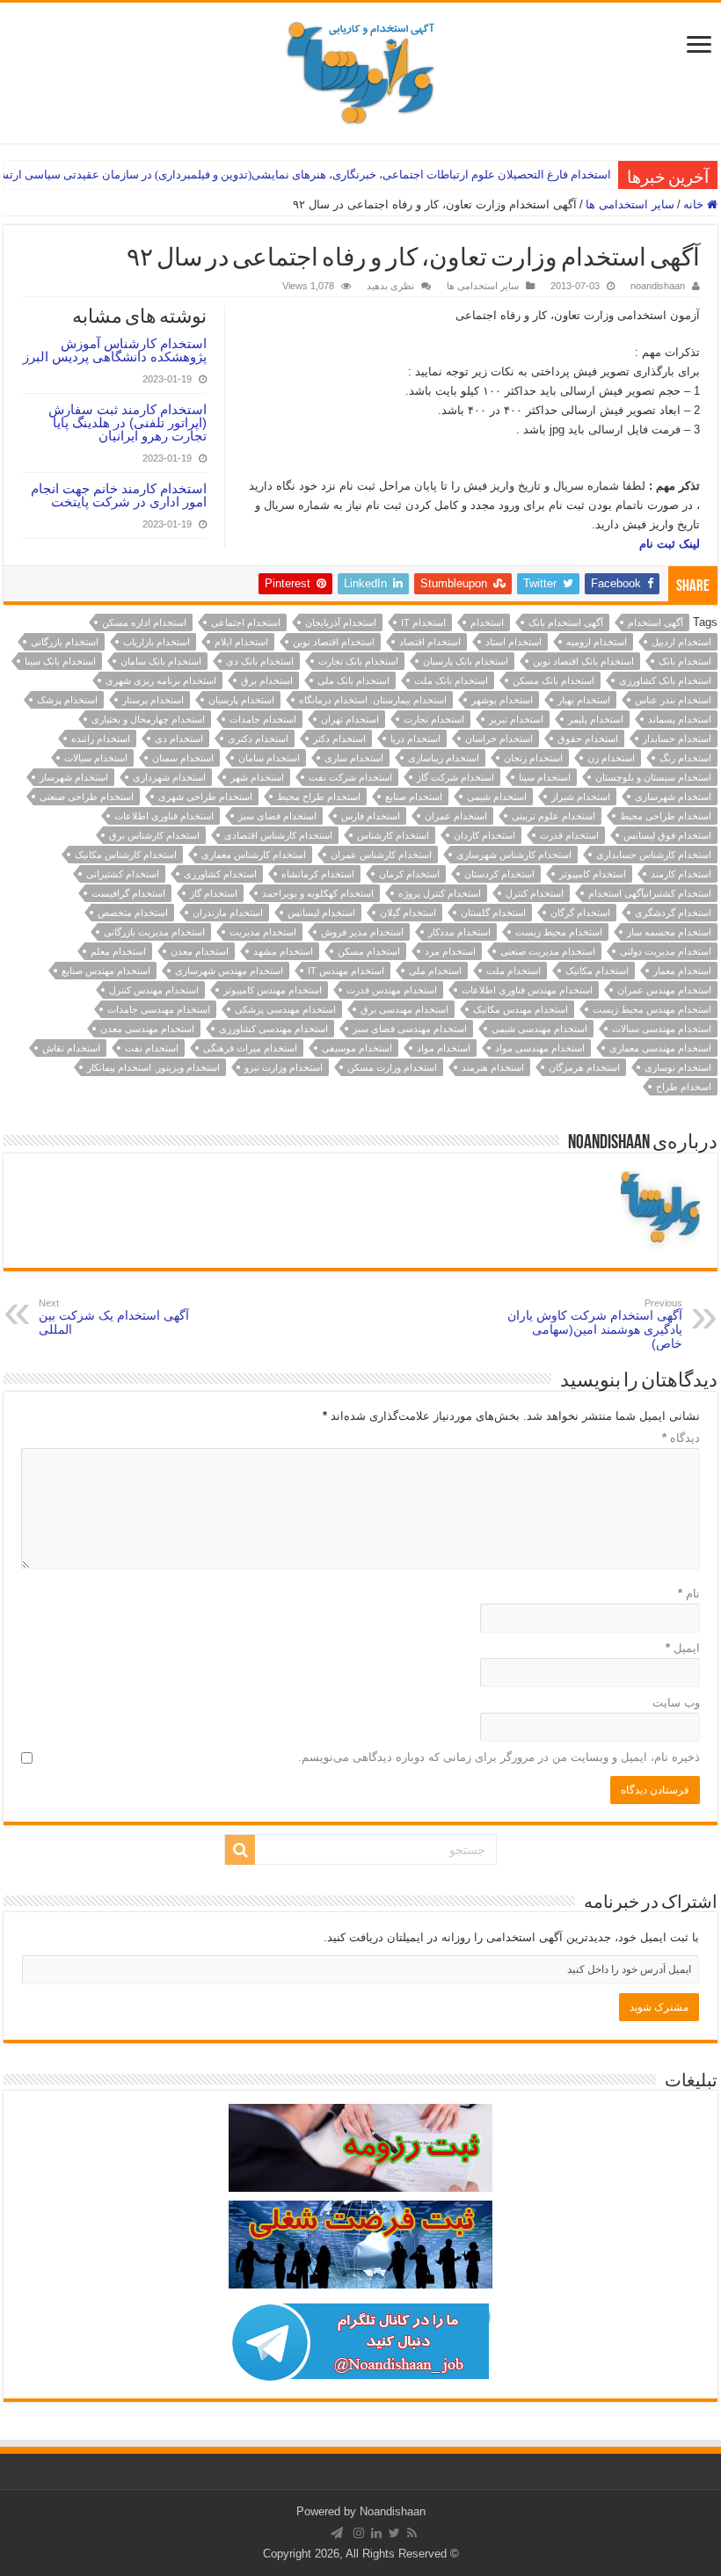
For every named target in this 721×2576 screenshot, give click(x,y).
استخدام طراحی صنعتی (87, 797)
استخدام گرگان (580, 913)
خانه (695, 204)
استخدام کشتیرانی (123, 874)
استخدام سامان (269, 758)
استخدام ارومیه (597, 642)
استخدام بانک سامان (161, 661)
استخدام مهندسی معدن (147, 1029)
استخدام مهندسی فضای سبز (410, 1029)
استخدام (487, 622)
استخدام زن (611, 758)
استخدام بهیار (584, 700)
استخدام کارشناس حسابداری (654, 855)
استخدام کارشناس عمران (381, 855)
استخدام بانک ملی (353, 680)
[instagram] (359, 2533)
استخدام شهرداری (169, 777)
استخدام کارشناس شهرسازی (514, 855)
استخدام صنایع (414, 797)
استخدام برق (267, 680)
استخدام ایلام (241, 642)
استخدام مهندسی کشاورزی (273, 1029)
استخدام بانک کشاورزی (665, 680)
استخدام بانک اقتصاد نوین (583, 661)
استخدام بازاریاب (157, 642)
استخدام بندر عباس (673, 700)
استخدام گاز (214, 893)
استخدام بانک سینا (60, 661)
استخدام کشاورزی (220, 874)
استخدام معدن (200, 951)
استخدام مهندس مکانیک (521, 1009)
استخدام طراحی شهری (205, 797)
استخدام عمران (456, 816)
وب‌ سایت (676, 1703)
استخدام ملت (513, 971)
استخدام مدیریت (263, 932)
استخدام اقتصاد (430, 642)
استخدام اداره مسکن (144, 622)
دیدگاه (681, 1438)
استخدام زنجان (533, 758)
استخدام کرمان (409, 874)
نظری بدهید (390, 286)
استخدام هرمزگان (584, 1067)
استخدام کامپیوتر (593, 874)
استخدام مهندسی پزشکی (285, 1009)
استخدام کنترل (535, 893)
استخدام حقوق (588, 739)
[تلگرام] (337, 2533)
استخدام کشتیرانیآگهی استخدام (650, 893)
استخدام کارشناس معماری (254, 855)
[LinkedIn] (376, 2533)
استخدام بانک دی (260, 661)
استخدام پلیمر (596, 719)
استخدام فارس (371, 816)
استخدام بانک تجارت (358, 661)
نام (689, 1594)
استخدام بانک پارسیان (466, 661)
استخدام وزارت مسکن (392, 1067)
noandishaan (658, 286)
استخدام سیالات (96, 758)
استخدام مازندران (228, 913)
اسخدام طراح (684, 1087)
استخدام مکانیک (597, 971)
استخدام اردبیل (681, 642)
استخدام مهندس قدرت (392, 990)
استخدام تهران (350, 719)
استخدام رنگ (685, 758)
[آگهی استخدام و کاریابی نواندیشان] (360, 69)
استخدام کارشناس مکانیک (126, 855)
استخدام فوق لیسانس (667, 835)
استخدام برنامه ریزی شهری (161, 680)
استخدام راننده (101, 739)
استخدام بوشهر (502, 700)
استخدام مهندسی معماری (660, 1048)
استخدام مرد (450, 951)
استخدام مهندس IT (346, 971)
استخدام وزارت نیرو (284, 1067)
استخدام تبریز (516, 719)
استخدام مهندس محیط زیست (652, 1009)
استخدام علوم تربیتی (553, 816)
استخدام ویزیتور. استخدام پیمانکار (153, 1067)
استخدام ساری (354, 758)
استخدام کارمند (681, 874)
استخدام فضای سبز (277, 816)
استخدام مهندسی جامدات (159, 1009)
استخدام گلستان (493, 913)
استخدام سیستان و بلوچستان (653, 777)
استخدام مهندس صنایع (106, 971)
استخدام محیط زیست (559, 932)
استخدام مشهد (283, 951)
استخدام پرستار (153, 700)
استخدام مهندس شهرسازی (229, 971)
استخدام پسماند (680, 719)
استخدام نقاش (71, 1048)
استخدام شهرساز (74, 777)
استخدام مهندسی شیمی (539, 1029)
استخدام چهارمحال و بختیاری (148, 719)
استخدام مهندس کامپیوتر (273, 990)
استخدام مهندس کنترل (154, 990)
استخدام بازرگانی (65, 642)
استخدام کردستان (499, 874)
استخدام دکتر (339, 739)
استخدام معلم (118, 951)
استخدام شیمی (497, 797)
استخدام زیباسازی (444, 758)
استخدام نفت (152, 1048)
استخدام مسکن (369, 951)
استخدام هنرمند (493, 1067)
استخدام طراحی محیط (666, 816)
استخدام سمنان (183, 758)
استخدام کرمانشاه (318, 874)
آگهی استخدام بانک (566, 622)
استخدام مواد (444, 1048)
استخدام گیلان (408, 913)
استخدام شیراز (581, 797)
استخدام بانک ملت (451, 680)
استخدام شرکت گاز (455, 777)
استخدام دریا (415, 739)
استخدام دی (179, 739)
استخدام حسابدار (677, 739)
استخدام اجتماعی (246, 622)
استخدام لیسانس (321, 913)
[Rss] (412, 2533)
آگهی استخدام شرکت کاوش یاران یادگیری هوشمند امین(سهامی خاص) (595, 1324)
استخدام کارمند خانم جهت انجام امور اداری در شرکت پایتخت (119, 495)
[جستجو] (240, 1850)
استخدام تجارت (434, 719)
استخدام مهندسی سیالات (662, 1029)
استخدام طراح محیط (319, 797)
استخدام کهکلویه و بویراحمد (318, 893)
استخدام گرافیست (128, 893)
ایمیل (683, 1648)
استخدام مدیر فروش (362, 932)
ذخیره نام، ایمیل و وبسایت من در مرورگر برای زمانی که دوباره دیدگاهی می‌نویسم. (499, 1757)
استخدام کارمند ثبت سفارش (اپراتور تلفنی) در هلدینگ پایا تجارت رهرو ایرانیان (127, 422)
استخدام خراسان (499, 739)
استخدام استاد (513, 642)
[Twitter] (394, 2533)
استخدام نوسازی (678, 1067)
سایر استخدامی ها (630, 204)
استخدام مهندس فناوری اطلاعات (527, 990)
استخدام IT (423, 622)
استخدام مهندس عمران (664, 990)
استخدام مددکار (459, 932)
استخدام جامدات (263, 719)
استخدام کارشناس (393, 835)
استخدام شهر (257, 777)
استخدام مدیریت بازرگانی (154, 932)
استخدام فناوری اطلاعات (164, 816)
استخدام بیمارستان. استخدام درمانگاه (373, 700)
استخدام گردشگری (673, 913)
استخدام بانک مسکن (553, 680)
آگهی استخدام (655, 622)
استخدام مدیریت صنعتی (548, 951)
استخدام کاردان (484, 835)
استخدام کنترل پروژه (440, 893)
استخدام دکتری (258, 739)
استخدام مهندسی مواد (540, 1048)
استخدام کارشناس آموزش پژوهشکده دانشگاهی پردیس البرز (115, 350)
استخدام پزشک (67, 700)
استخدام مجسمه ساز (669, 932)
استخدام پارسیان (241, 700)
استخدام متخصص (133, 913)
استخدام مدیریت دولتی (666, 951)
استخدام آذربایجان (341, 622)
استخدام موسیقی (357, 1048)
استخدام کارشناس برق (154, 835)
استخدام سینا (545, 777)
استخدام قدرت (569, 835)
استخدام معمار (682, 971)
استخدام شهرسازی (673, 797)
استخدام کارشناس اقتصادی (278, 835)
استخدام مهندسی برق (404, 1009)
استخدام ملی (435, 971)
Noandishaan (393, 2511)
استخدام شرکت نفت (350, 777)
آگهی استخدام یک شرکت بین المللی (114, 1317)
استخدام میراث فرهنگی (250, 1048)
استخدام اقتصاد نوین (334, 642)
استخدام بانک (685, 661)
